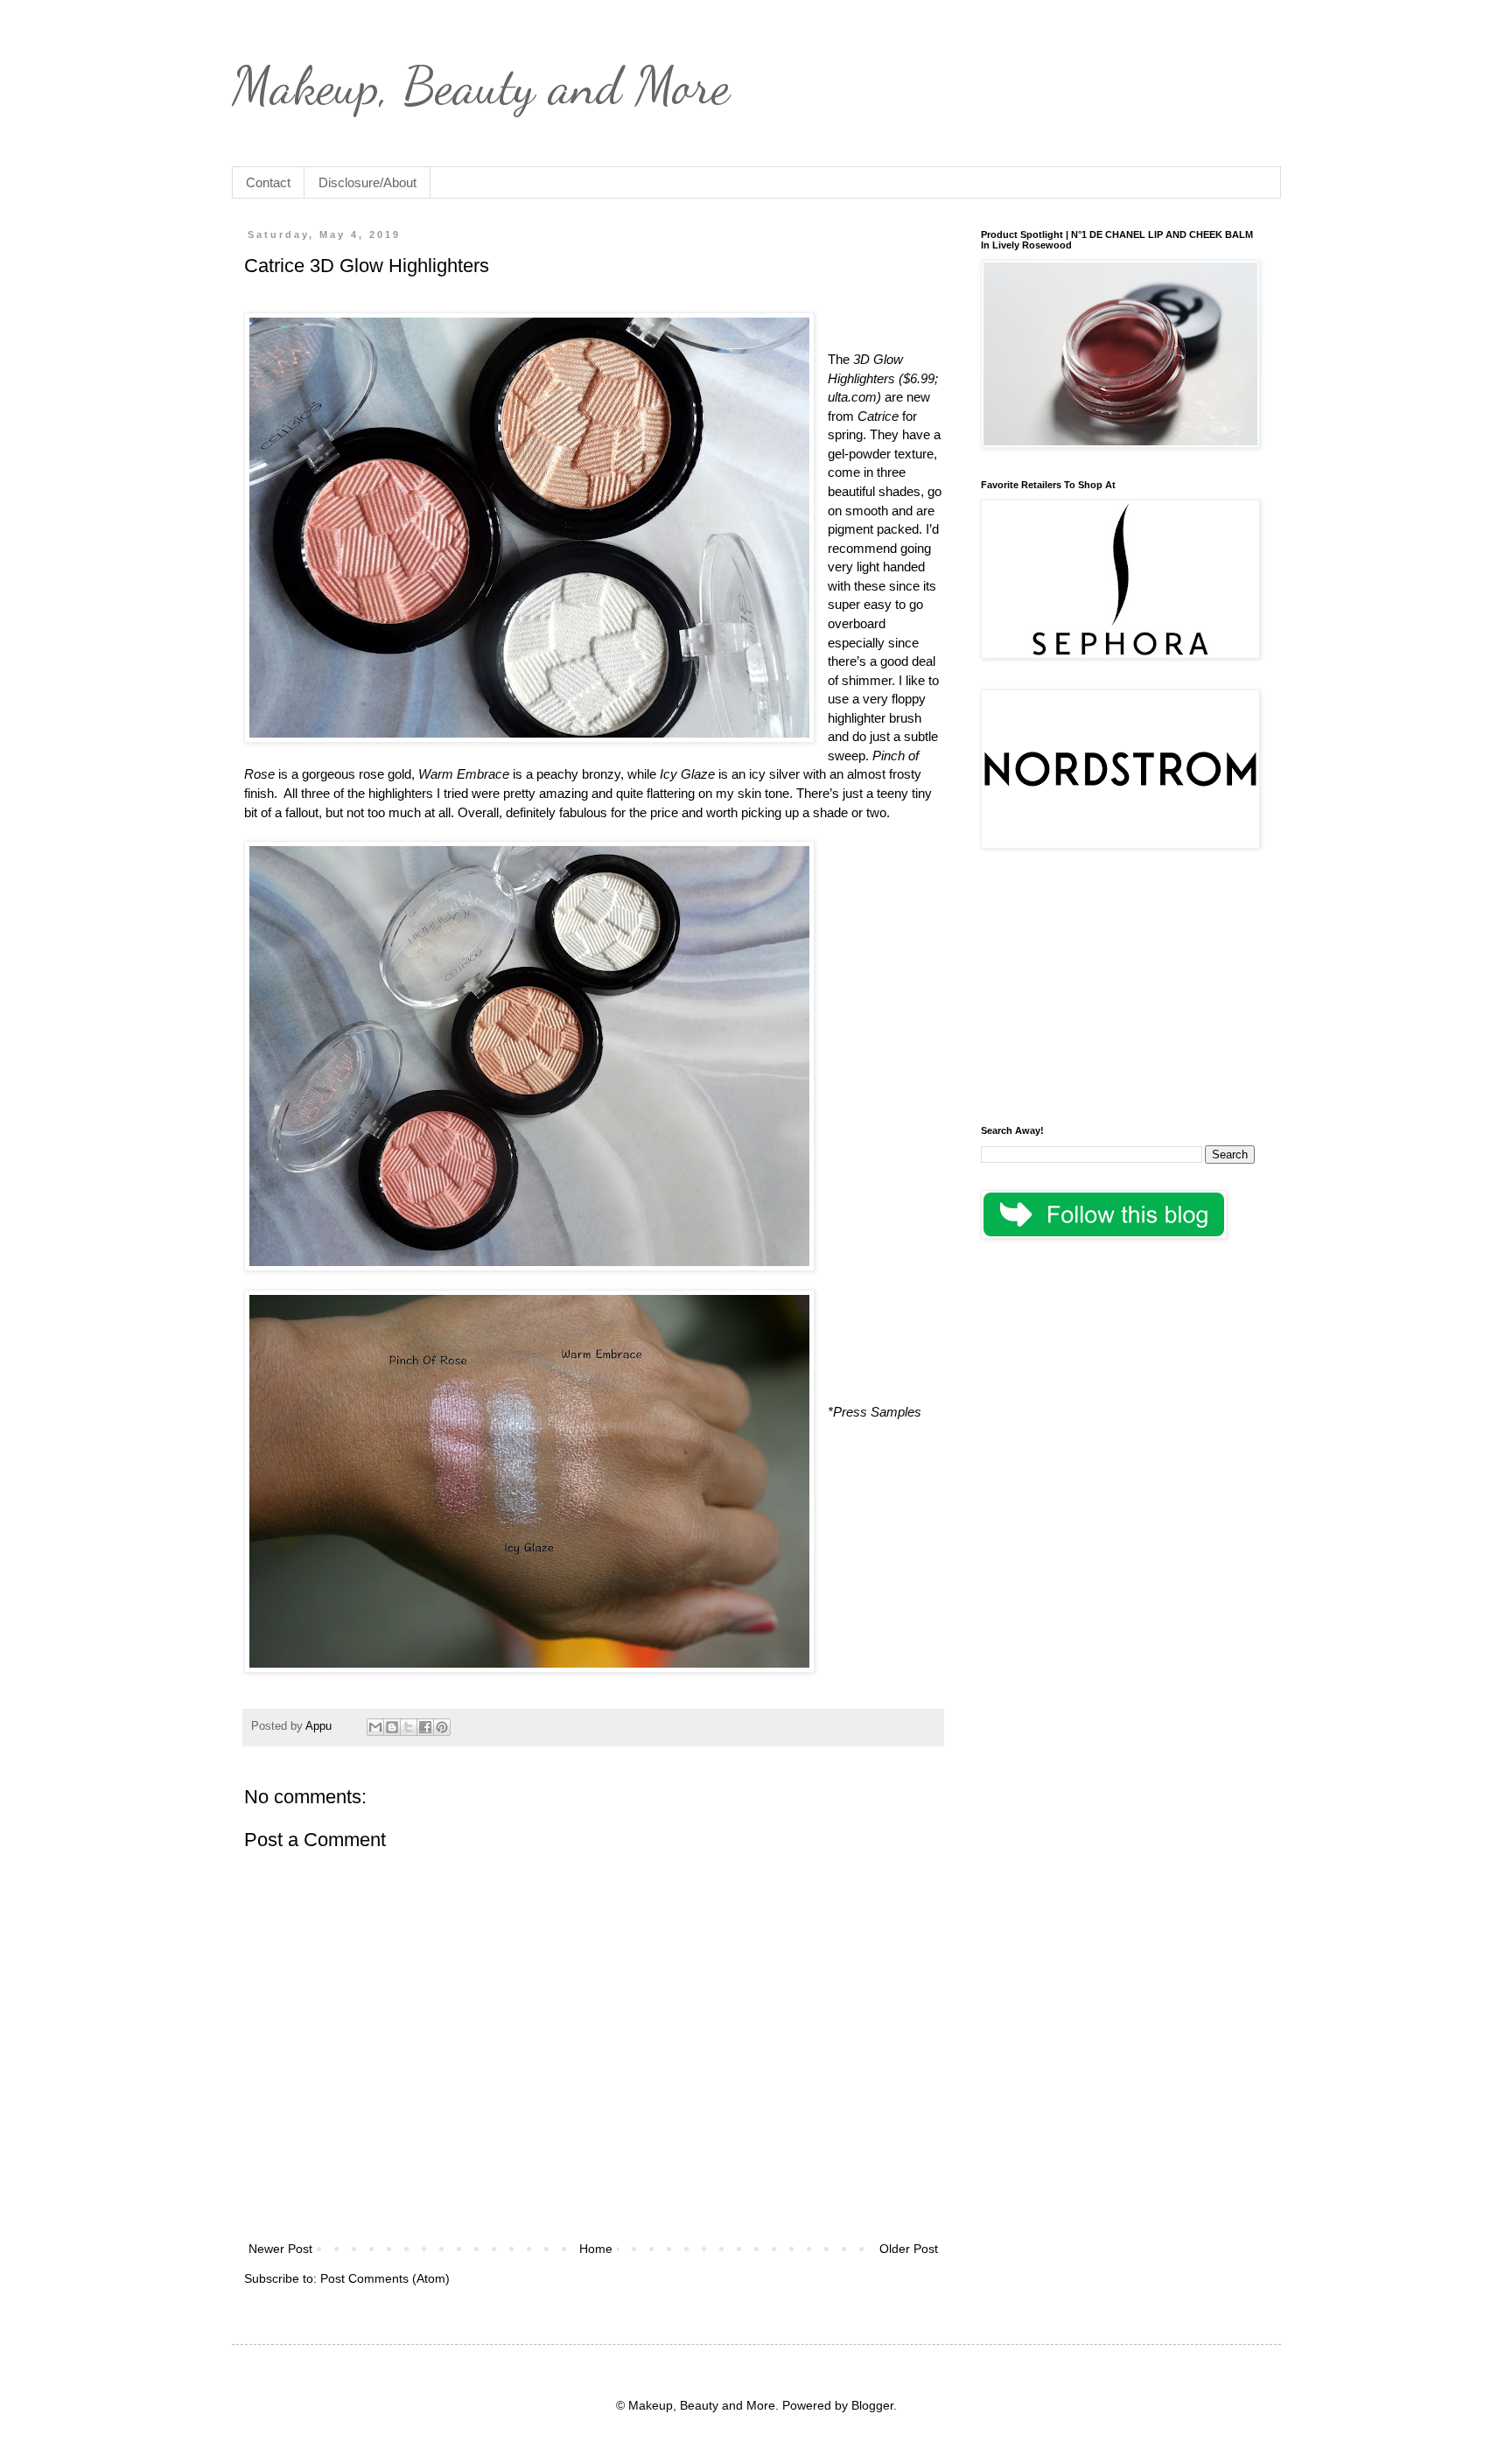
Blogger (872, 2405)
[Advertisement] (1118, 990)
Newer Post (280, 2249)
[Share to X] (409, 1727)
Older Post (909, 2249)
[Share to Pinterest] (442, 1727)
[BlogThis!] (392, 1727)
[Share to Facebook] (425, 1727)
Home (596, 2249)
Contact (268, 182)
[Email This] (375, 1727)
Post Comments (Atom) (385, 2278)
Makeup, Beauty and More (481, 86)
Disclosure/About (367, 182)
